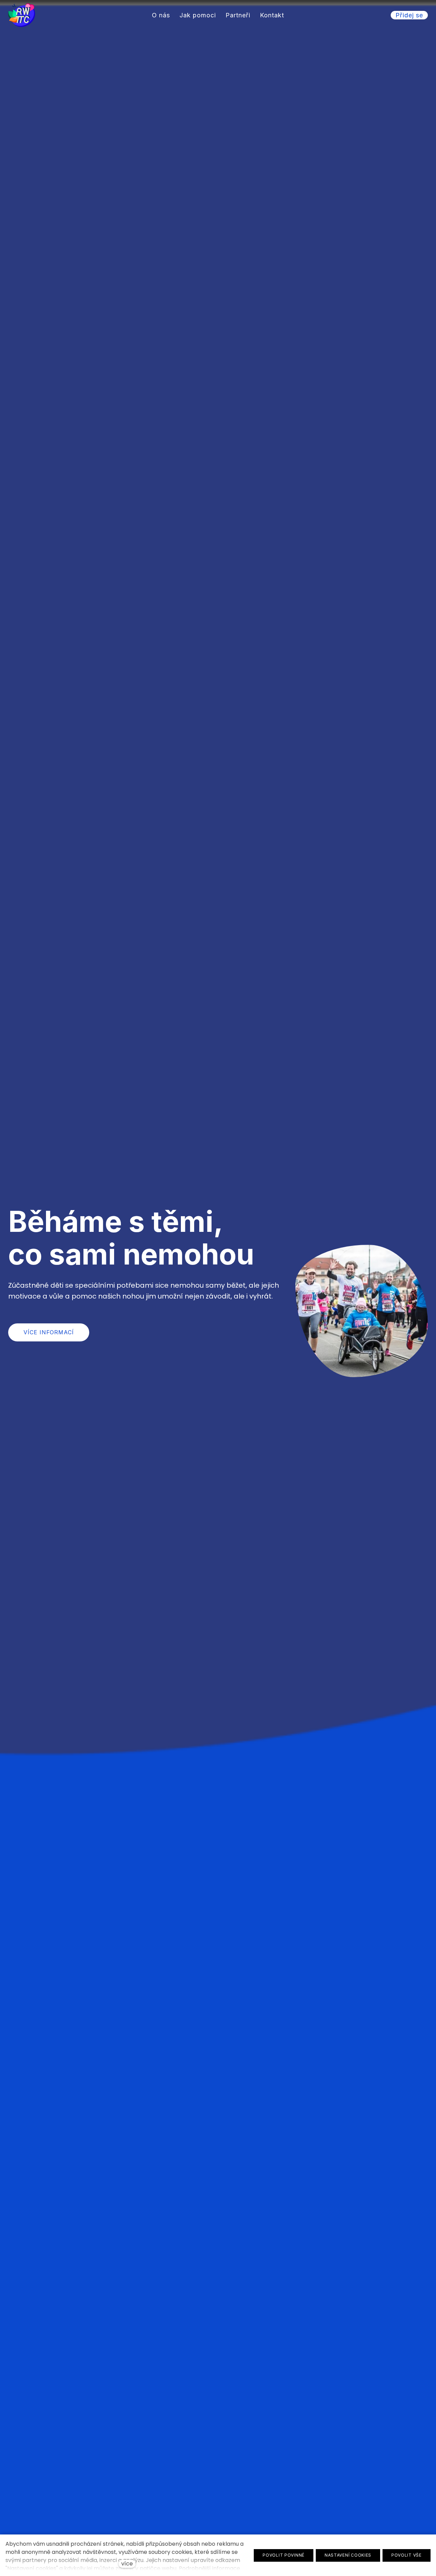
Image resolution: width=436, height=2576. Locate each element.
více (127, 2564)
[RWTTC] (22, 15)
